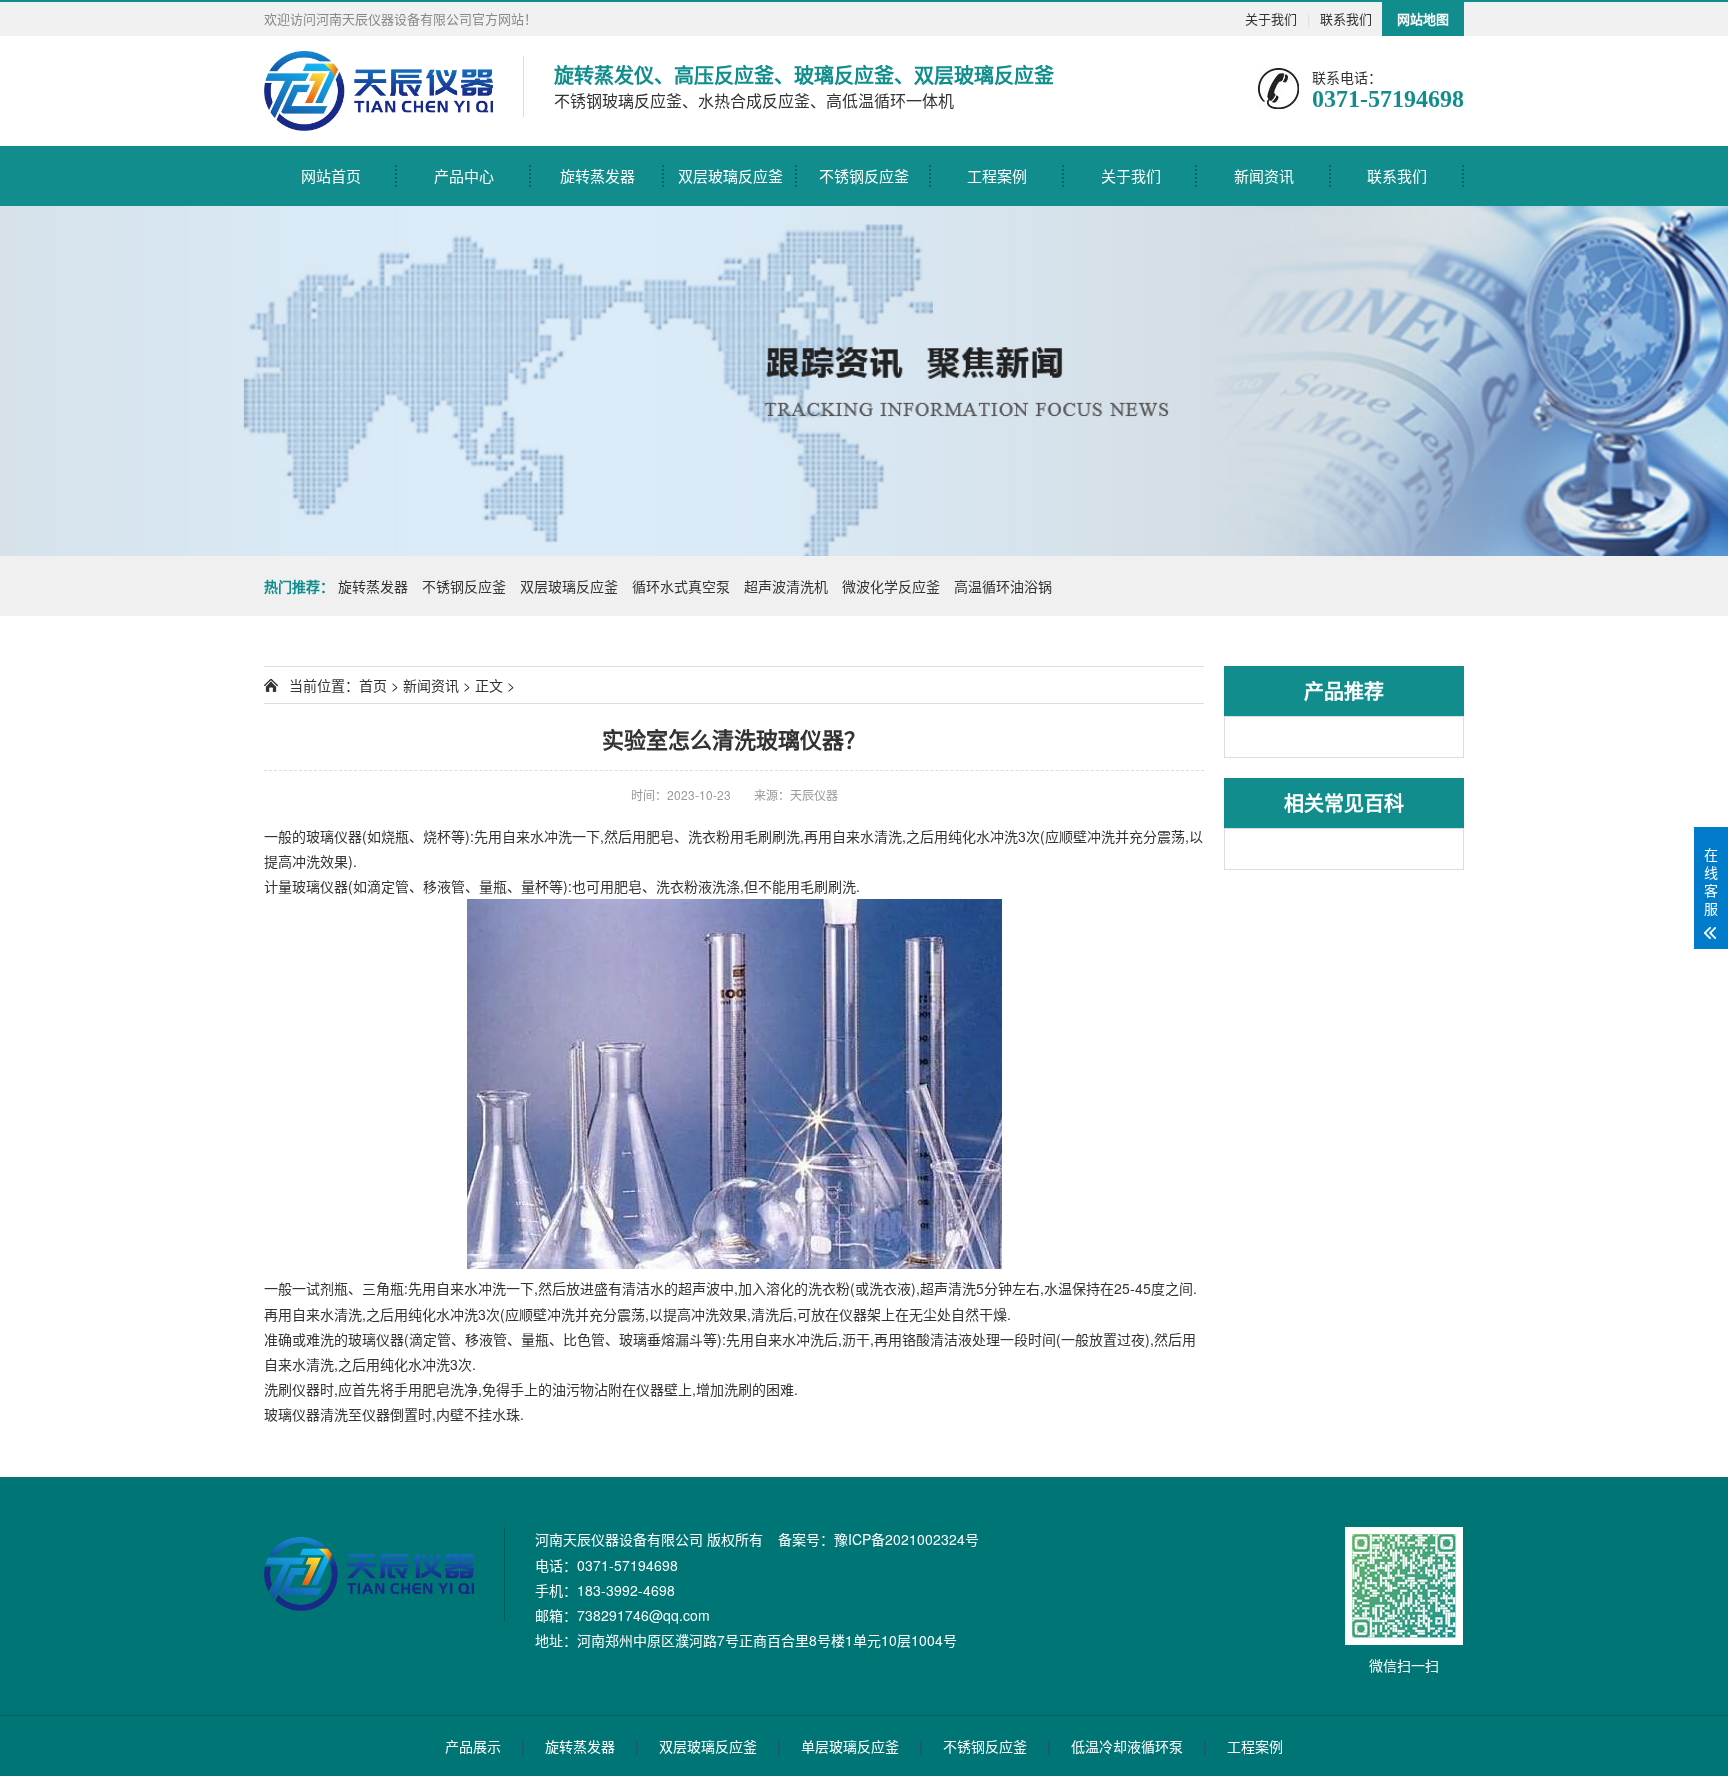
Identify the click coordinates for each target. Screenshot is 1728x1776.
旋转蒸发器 (597, 175)
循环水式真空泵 (681, 586)
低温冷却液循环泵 (1127, 1746)
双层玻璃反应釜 (730, 175)
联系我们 (1346, 18)
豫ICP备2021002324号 (906, 1539)
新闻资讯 (1264, 175)
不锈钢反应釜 (864, 175)
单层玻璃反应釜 (850, 1746)
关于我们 (1271, 18)
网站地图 (1423, 18)
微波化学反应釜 (891, 586)
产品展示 (473, 1746)
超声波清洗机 (786, 586)
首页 (373, 685)
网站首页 (331, 175)
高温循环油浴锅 (1003, 586)
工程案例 (997, 175)
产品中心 (464, 175)
